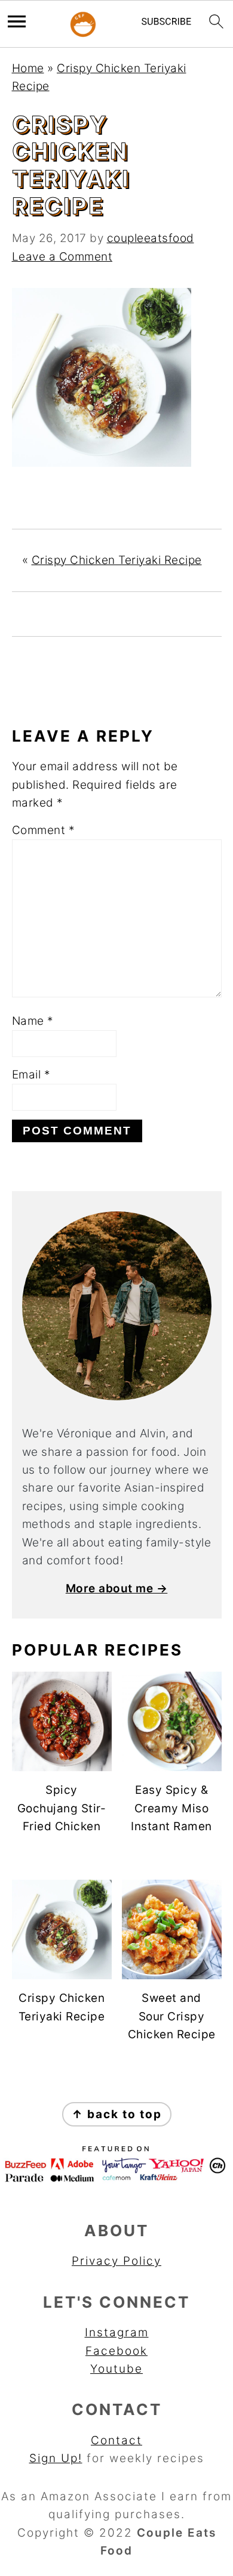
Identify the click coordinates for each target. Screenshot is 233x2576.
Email (31, 1075)
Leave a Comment (62, 257)
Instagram (117, 2332)
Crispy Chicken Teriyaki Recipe (117, 560)
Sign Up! (56, 2458)
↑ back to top (117, 2114)
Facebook (116, 2351)
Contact (116, 2440)
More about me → (117, 1588)
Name (33, 1021)
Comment (44, 830)
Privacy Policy (116, 2261)
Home (28, 68)
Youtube (116, 2369)
